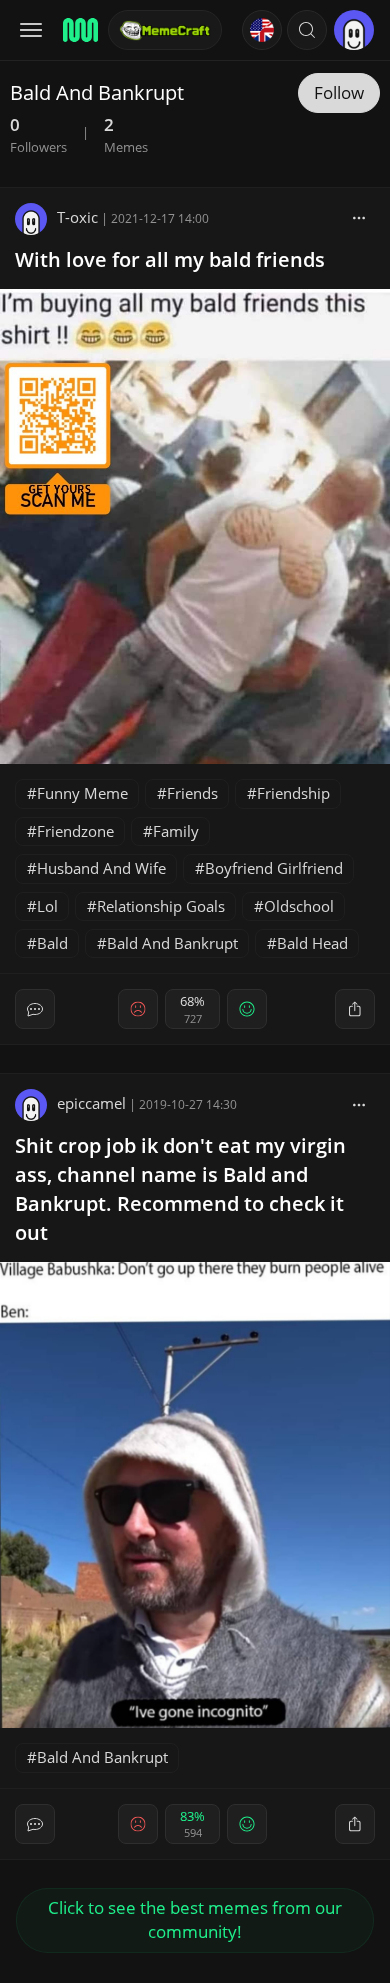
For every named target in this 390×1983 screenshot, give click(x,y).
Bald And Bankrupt (172, 943)
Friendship (293, 793)
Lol (47, 906)
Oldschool (299, 906)
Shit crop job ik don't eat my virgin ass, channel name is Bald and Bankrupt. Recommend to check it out (180, 1188)
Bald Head (312, 943)
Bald (52, 943)
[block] (359, 217)
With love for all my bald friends (170, 259)
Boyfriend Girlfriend (274, 868)
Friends (192, 793)
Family (176, 831)
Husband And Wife (101, 868)
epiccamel (91, 1103)
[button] (307, 30)
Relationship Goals (161, 906)
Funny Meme (82, 793)
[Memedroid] (79, 30)
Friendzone (75, 831)
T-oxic (77, 217)
